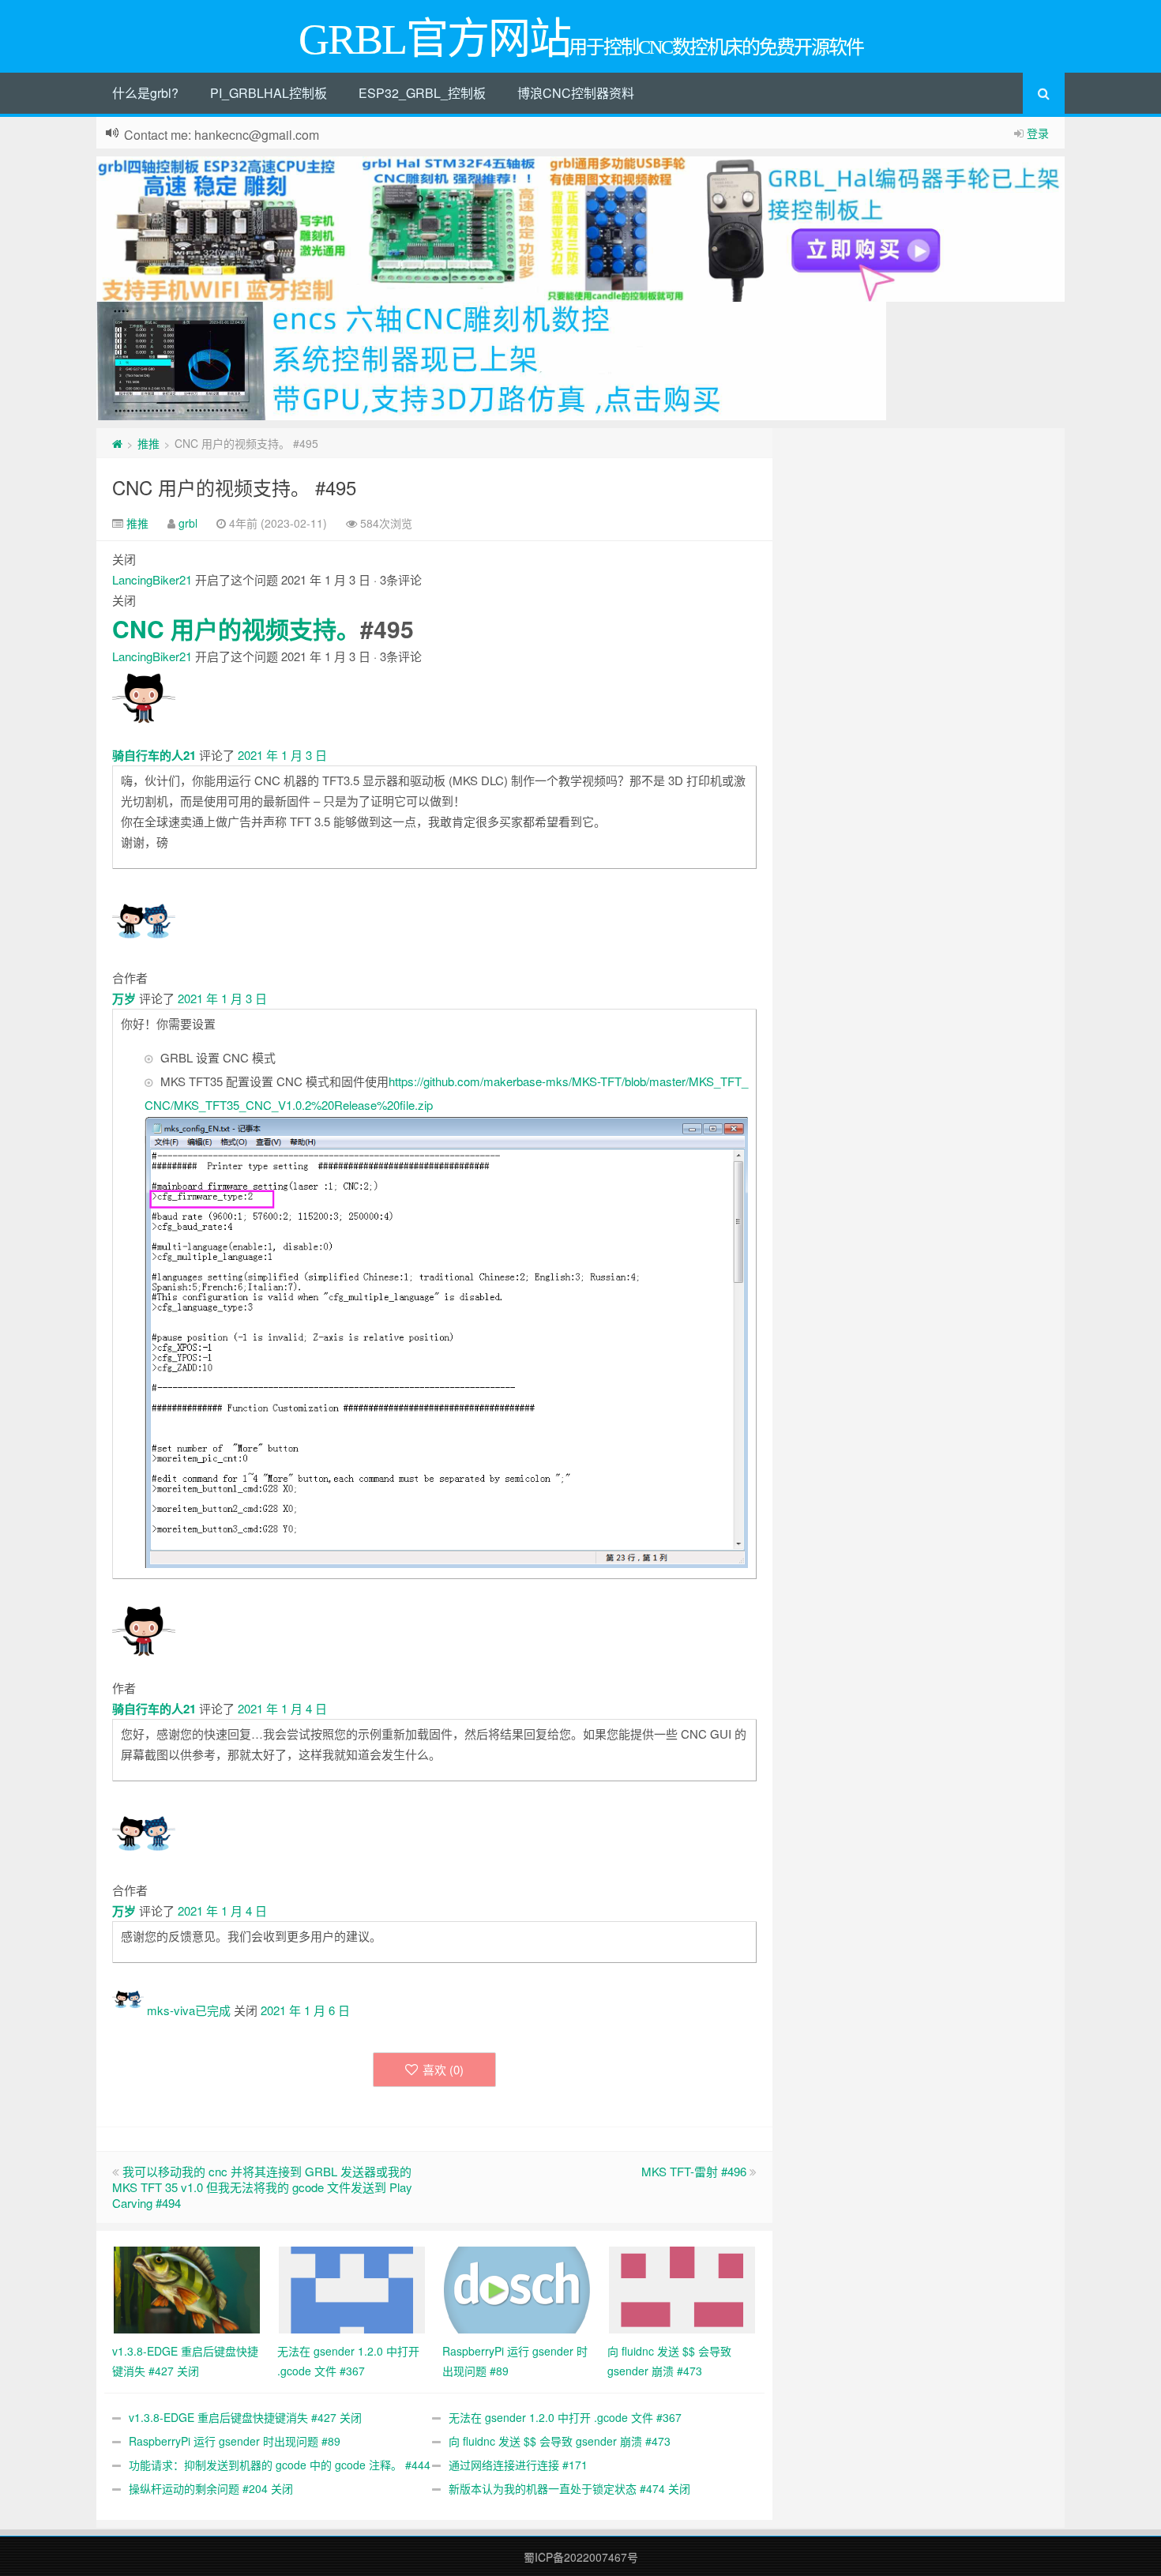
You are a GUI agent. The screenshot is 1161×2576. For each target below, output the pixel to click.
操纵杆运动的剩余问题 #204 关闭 (211, 2488)
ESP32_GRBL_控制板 (422, 93)
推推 (148, 443)
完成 (219, 2010)
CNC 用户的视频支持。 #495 (234, 487)
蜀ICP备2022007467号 (581, 2557)
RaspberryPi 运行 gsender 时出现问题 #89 (235, 2441)
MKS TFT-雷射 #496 (694, 2171)
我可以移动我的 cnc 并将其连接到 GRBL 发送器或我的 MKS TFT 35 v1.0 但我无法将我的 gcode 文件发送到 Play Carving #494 (262, 2187)
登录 (1038, 133)
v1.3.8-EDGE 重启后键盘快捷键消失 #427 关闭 (245, 2417)
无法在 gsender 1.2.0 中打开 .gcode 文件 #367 (565, 2417)
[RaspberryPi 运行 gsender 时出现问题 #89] (517, 2288)
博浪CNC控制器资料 (576, 93)
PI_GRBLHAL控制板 (269, 93)
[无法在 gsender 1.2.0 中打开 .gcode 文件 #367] (352, 2288)
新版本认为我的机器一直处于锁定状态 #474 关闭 (569, 2488)
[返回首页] (117, 443)
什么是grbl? (145, 93)
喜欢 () (443, 2069)
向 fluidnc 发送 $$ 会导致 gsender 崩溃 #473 (560, 2441)
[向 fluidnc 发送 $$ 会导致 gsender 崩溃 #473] (682, 2288)
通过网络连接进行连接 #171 (518, 2465)
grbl (188, 523)
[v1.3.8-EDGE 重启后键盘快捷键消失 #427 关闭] (187, 2288)
